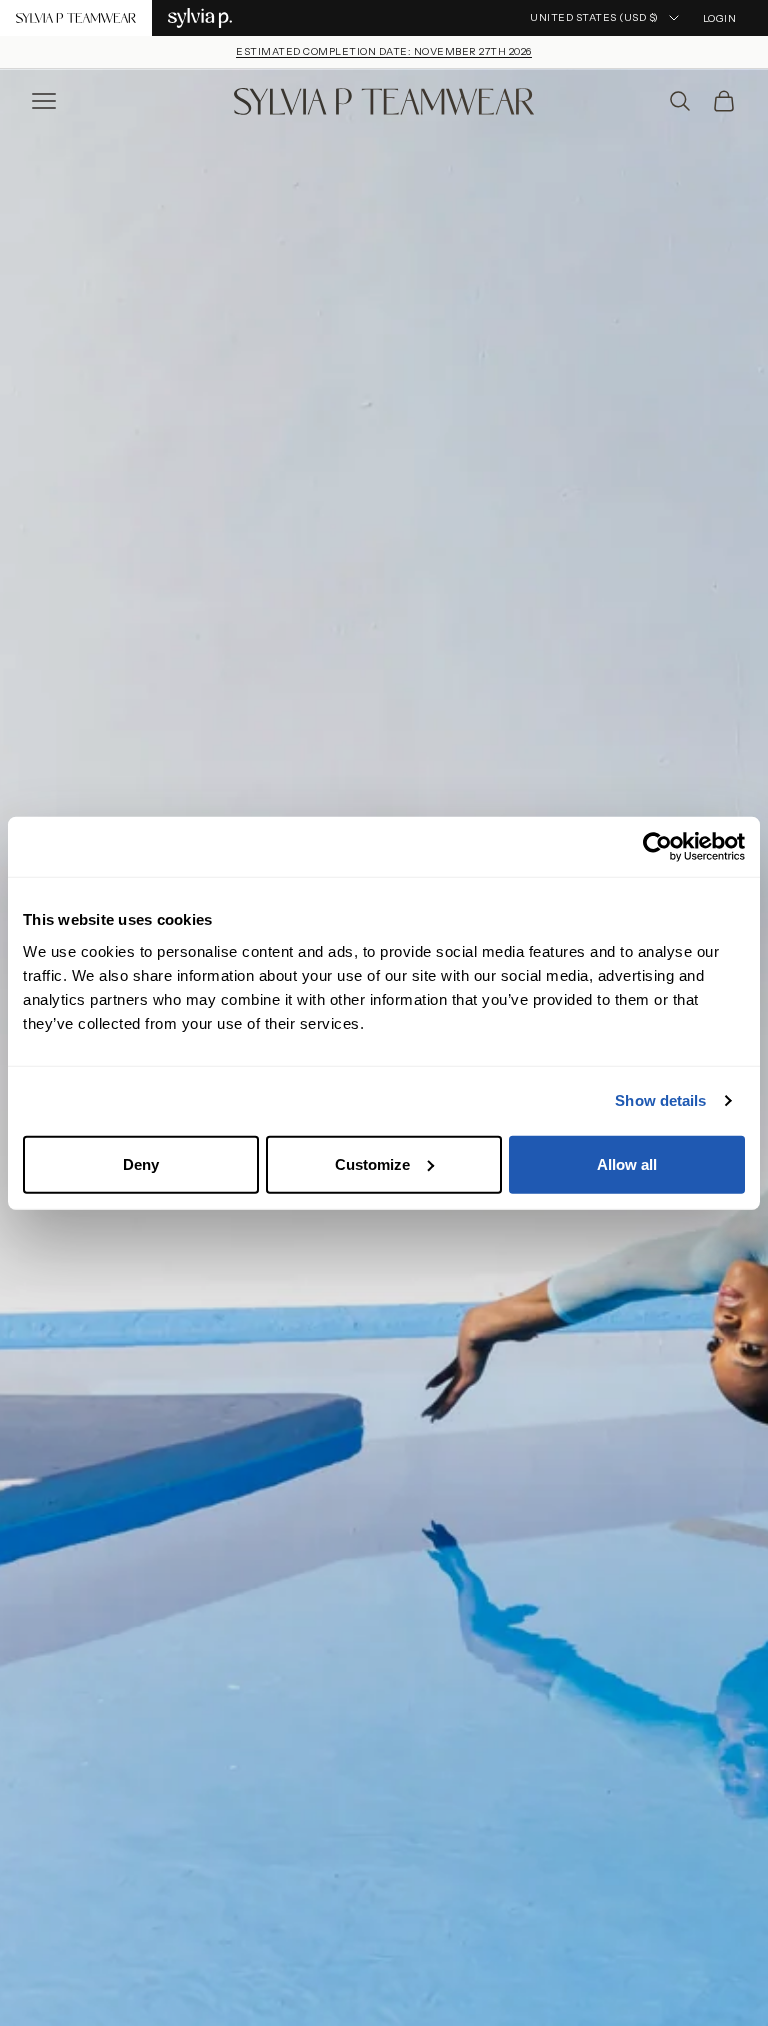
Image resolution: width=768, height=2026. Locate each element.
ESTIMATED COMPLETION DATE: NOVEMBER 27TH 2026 (384, 51)
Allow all (627, 1163)
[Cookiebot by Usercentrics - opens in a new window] (657, 847)
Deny (141, 1163)
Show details (660, 1100)
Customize (372, 1163)
